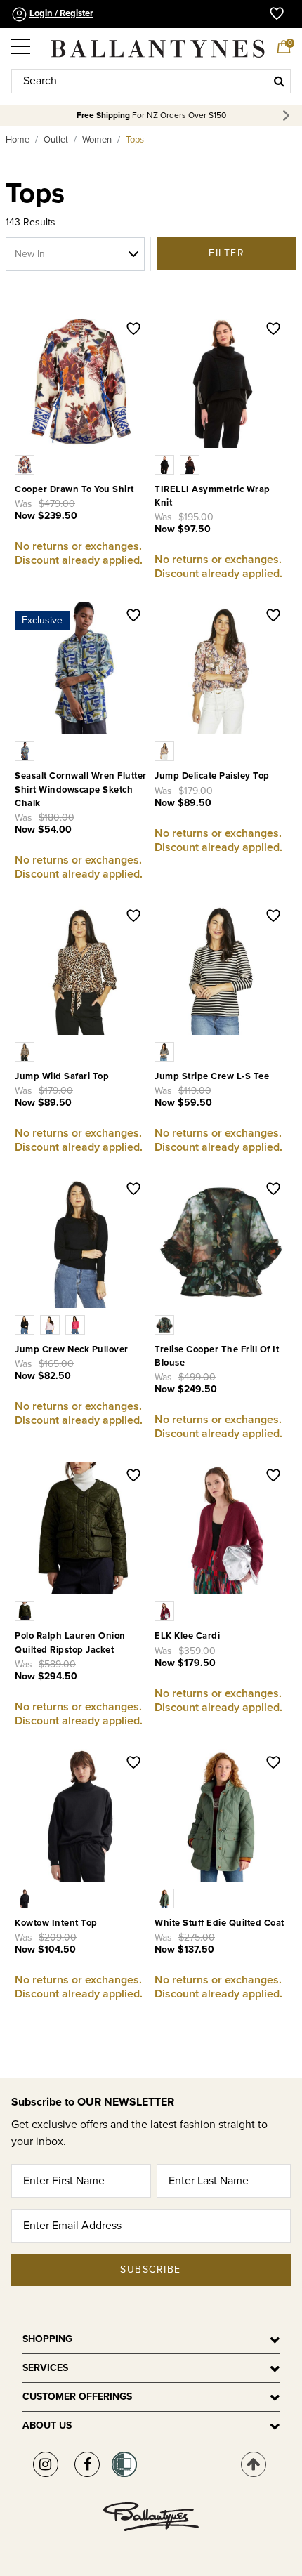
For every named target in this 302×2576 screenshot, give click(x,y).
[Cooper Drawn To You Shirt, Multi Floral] (26, 464)
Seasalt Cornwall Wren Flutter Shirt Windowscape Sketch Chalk (81, 789)
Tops (135, 140)
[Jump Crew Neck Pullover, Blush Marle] (53, 1324)
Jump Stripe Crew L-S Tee (212, 1076)
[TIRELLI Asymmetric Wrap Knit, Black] (167, 464)
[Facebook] (87, 2464)
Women (97, 140)
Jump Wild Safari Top (62, 1076)
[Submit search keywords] (279, 81)
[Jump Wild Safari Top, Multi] (26, 1051)
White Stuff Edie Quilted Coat (219, 1923)
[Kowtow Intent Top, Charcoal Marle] (26, 1898)
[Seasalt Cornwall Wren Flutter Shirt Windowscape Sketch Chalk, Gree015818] (26, 751)
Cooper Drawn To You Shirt (74, 489)
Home (18, 140)
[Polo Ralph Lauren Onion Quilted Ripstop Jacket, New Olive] (26, 1611)
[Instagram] (46, 2464)
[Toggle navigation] (22, 42)
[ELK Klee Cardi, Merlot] (166, 1611)
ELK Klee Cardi (187, 1636)
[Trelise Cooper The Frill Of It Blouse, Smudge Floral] (166, 1324)
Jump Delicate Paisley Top (212, 776)
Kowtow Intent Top (56, 1923)
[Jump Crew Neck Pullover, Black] (27, 1324)
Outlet (56, 140)
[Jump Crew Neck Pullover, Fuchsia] (77, 1324)
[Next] (288, 115)
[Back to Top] (254, 2464)
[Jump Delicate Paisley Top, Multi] (166, 751)
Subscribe (151, 2270)
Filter (226, 253)
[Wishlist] (133, 330)
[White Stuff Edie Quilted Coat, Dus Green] (166, 1898)
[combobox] (151, 81)
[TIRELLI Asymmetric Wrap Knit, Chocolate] (191, 464)
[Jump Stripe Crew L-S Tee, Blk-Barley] (166, 1051)
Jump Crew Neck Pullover (72, 1349)
